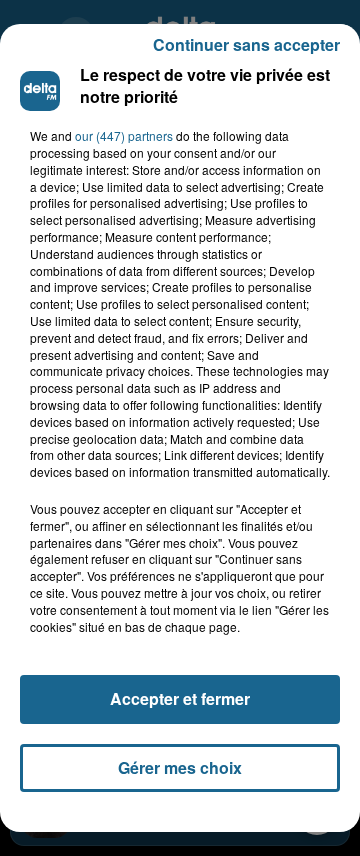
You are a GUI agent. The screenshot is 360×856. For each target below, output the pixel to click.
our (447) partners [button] (124, 136)
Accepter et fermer (180, 698)
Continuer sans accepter (246, 44)
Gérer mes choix (180, 767)
